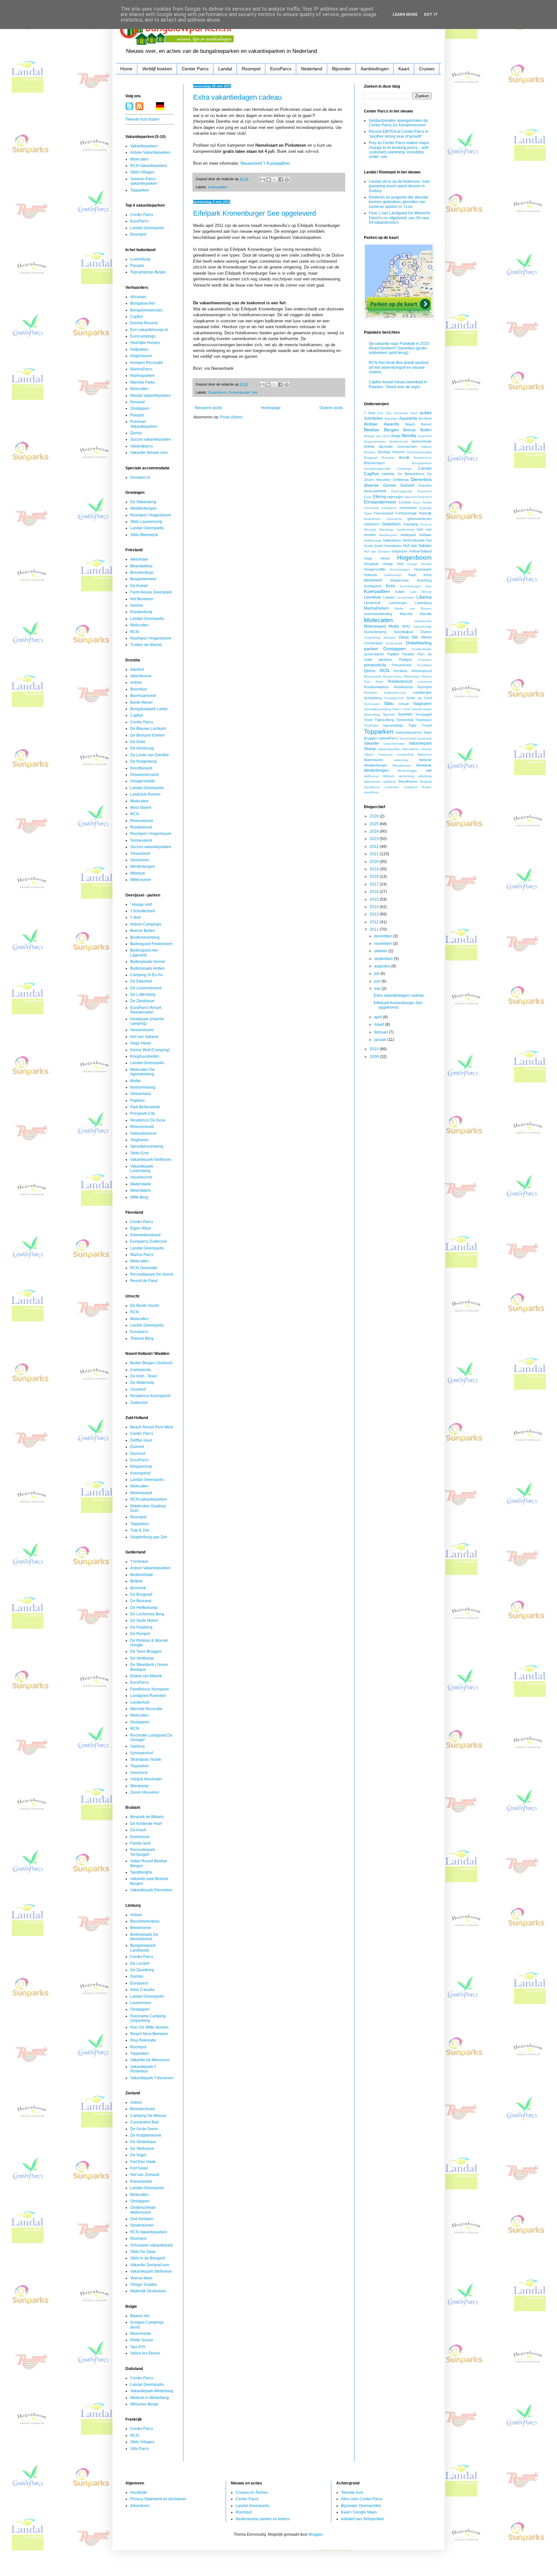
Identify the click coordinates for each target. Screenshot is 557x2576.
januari (381, 1040)
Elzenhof (425, 497)
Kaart (404, 69)
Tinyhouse (423, 720)
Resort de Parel (144, 1281)
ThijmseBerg (384, 720)
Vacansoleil (408, 738)
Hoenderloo (393, 546)
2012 (375, 922)
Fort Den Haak (143, 2162)
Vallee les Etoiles (145, 2353)
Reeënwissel (422, 671)
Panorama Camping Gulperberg (148, 2018)
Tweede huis (352, 2493)
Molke (136, 1081)
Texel (368, 720)
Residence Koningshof (150, 1396)
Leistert (389, 597)
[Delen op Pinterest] (287, 180)
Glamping (411, 524)
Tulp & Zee (140, 1530)
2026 (375, 816)
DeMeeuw (401, 480)
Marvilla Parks (143, 382)
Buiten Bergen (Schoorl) (151, 1363)
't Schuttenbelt (142, 911)
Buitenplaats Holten (147, 968)
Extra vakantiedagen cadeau (237, 97)
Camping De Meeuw (148, 2116)
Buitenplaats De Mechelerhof (144, 1937)
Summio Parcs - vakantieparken (144, 181)
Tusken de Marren (146, 645)
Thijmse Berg (142, 1338)
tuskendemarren (409, 732)
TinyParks (371, 725)
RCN (135, 632)
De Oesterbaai (143, 2142)
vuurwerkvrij (405, 754)
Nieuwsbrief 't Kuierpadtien (265, 163)
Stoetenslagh (422, 709)
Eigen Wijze (141, 1228)
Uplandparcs (142, 446)
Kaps (412, 575)
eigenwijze (395, 497)
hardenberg (406, 529)
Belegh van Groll (377, 436)
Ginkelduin (391, 524)
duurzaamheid (375, 491)
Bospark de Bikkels (147, 1817)
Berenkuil (139, 689)
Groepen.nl (140, 477)
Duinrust (138, 1454)
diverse (371, 485)
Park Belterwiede (145, 1107)
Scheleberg (373, 698)
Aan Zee (385, 413)
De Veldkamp (142, 1658)
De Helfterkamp (144, 1608)
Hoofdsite (139, 2493)
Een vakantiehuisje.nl (149, 330)
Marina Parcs (142, 1255)
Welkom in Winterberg (150, 2398)
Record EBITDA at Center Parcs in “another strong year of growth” (399, 134)
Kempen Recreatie (147, 363)
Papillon (137, 1101)
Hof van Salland (144, 1037)
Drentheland (141, 768)
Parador (137, 266)
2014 (375, 907)
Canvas (425, 468)
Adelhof (137, 670)
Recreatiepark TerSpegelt (143, 1852)
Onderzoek (394, 643)
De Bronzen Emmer (147, 735)
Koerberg (424, 580)
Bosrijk (404, 457)
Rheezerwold (142, 1127)
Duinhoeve (140, 1837)
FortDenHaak (406, 513)
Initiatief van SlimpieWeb (363, 2519)
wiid (429, 770)
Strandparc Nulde (146, 1759)
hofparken (400, 551)
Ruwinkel (371, 693)
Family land (140, 1843)
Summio (405, 714)
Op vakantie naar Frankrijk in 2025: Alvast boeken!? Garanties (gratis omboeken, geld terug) (399, 348)
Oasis (404, 637)
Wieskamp (139, 1786)
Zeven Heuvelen (145, 1792)
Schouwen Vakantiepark (151, 2245)
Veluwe (426, 749)
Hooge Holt (393, 564)
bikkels (427, 447)
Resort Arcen (393, 676)
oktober (381, 951)
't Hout (370, 413)
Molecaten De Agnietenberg (142, 1072)
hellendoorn (392, 540)
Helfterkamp (373, 540)
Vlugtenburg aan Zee (149, 1537)
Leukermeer (141, 2003)
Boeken (370, 452)
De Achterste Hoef (146, 1824)
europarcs (389, 508)
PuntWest (424, 665)
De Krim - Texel (144, 1376)
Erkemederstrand (145, 1235)
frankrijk (425, 513)
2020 (375, 862)
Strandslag (372, 715)
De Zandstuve (142, 1001)
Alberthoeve (141, 676)
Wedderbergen (143, 508)
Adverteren (140, 2506)
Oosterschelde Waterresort (143, 2210)
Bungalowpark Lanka (149, 709)
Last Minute (421, 592)
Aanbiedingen (375, 69)
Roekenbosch (400, 681)
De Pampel (140, 1634)
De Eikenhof (141, 981)
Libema (424, 597)
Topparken (140, 190)
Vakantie (371, 743)
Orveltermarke (421, 649)
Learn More (405, 15)
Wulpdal (426, 782)
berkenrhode (422, 441)
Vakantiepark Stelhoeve (151, 2271)
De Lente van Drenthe (150, 755)
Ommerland (141, 1094)
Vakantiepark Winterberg (152, 2391)
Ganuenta (394, 519)
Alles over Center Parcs (362, 2499)
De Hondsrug (142, 748)
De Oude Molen (144, 1621)
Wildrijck (138, 873)
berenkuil (425, 436)
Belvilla (409, 436)
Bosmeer (388, 458)
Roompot (251, 69)
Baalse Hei (140, 2316)
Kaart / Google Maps (359, 2512)
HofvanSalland (420, 551)
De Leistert (140, 1964)
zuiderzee (392, 787)
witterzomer (372, 782)
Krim (391, 586)
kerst (428, 575)
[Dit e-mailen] (262, 180)
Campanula (141, 1370)
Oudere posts (331, 408)
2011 (375, 929)
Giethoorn (372, 524)
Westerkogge (407, 771)
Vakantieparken (144, 146)
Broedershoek (143, 2109)
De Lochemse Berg (147, 1614)
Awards (391, 424)
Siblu (389, 703)
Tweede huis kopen (142, 119)
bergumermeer (375, 441)
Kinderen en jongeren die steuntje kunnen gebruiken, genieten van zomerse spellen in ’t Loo (399, 202)
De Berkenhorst (411, 474)
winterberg (406, 776)
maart (380, 1024)
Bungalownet (422, 463)
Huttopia (370, 575)
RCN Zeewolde (144, 1268)
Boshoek (138, 1588)
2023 (375, 839)
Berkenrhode (142, 1575)
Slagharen (139, 1140)
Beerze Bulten (143, 931)
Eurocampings (143, 336)
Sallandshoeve (143, 1133)
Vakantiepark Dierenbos (151, 1890)
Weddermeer (402, 765)
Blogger (316, 2534)
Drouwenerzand (144, 775)
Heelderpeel (388, 535)
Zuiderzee (139, 1403)
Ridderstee (412, 676)
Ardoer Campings (146, 924)
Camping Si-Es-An (147, 975)
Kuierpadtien (218, 187)
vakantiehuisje (394, 744)
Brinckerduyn (142, 573)
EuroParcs (281, 69)
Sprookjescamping (147, 1146)
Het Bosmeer (142, 599)
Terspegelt (423, 714)
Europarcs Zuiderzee (149, 1241)
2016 (375, 892)
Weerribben (141, 1190)
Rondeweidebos (376, 687)
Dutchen (425, 485)
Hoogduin (371, 564)
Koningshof (140, 1473)
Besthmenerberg (145, 937)
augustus (383, 966)
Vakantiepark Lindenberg (142, 1169)
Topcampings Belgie (148, 272)
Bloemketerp (141, 566)
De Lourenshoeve (146, 988)
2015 (375, 899)
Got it (431, 15)
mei (378, 989)
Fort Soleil (139, 2168)
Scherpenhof (142, 1753)
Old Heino (422, 637)
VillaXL (369, 754)
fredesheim (372, 519)
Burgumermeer (143, 579)
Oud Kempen (142, 2219)
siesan (404, 704)
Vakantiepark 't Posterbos (143, 2069)
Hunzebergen (400, 569)
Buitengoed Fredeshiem (151, 944)
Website (425, 760)
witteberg (425, 776)
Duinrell (137, 1447)
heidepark (408, 535)
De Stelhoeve (142, 2149)
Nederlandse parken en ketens (263, 2519)
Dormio (137, 1976)
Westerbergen (143, 867)
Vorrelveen (140, 860)
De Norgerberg (143, 761)
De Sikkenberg (143, 502)
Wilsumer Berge (144, 2404)
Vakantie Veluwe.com (149, 453)
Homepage (271, 408)
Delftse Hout (141, 1440)
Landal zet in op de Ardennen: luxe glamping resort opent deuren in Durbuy (399, 186)
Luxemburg (140, 259)
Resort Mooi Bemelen (149, 2034)
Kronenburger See (243, 392)
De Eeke (138, 742)
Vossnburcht (141, 1177)
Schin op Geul (419, 698)
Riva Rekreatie (143, 2040)
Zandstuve (372, 787)
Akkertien (391, 419)
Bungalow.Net (142, 303)
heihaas (425, 535)
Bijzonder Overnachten (361, 2506)
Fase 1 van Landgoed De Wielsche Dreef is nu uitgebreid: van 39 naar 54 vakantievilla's (400, 218)
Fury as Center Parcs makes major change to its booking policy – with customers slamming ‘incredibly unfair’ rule (399, 150)
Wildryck (389, 776)
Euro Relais (422, 502)
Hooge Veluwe (419, 564)
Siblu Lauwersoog (146, 522)
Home (126, 69)
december (384, 936)
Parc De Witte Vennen (149, 2027)
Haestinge (386, 529)
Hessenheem (142, 1030)
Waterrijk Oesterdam (148, 2291)
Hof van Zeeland (145, 2175)
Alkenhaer (139, 559)
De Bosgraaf (141, 1594)
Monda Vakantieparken (151, 396)
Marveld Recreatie (146, 1709)
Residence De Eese (148, 1120)
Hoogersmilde (143, 781)
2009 (375, 1057)
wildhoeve (371, 776)
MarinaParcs (141, 369)
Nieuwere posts (208, 408)
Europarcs (139, 1332)
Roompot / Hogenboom (151, 515)
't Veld (135, 917)
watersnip (401, 760)
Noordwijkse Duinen (413, 632)
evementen (408, 508)
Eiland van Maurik (146, 1676)
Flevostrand (384, 513)
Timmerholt (140, 854)
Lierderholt (140, 1702)
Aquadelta (408, 418)
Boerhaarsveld (143, 696)
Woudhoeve (408, 781)
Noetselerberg (143, 1087)
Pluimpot (405, 660)
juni (378, 981)
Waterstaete (141, 1184)
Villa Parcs (140, 2449)
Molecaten (139, 159)
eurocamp (371, 508)
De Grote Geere (144, 2129)
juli (377, 974)
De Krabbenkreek (146, 2135)
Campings (404, 469)
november (384, 944)
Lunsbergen (398, 603)
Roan (380, 682)
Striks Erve (140, 1153)
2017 (375, 884)
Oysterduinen (142, 2225)
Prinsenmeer (402, 665)
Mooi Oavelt (141, 808)
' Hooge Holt (141, 905)
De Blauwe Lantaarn (148, 729)
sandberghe (422, 692)
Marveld (406, 614)
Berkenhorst (399, 441)
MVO (406, 626)
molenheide (423, 621)
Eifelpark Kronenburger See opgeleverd (254, 213)
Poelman (425, 660)
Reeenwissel (142, 821)
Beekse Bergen (381, 430)
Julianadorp (393, 575)
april (379, 1017)
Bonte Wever (142, 702)
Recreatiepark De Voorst (152, 1274)
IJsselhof (138, 1389)
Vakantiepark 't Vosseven (152, 2078)
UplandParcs (388, 738)
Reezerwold (373, 676)
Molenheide (141, 2334)
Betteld (136, 1581)
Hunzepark (423, 569)
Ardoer (136, 682)
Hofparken (139, 349)
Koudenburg (141, 612)
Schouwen (372, 704)
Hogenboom (217, 392)
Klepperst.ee (141, 1466)
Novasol (137, 402)
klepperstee (400, 580)
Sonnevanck (141, 840)
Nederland (312, 69)
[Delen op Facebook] (281, 180)
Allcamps (138, 297)
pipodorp (385, 660)
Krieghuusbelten (145, 1056)
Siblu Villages (142, 172)
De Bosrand (141, 1601)
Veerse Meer (141, 2278)
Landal (225, 69)
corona (388, 474)
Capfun (137, 317)
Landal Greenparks (147, 228)
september (384, 959)
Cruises (427, 69)
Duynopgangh (402, 491)
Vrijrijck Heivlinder (146, 1779)
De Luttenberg (143, 994)
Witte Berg (139, 1197)
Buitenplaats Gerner (148, 962)
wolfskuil (389, 782)
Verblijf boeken (157, 69)
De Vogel (138, 2155)
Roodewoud (141, 827)
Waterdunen (373, 760)
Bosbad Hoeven (391, 452)
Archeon (425, 418)
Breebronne (141, 1928)
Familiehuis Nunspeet (149, 1689)
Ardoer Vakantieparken (150, 152)
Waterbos (425, 754)
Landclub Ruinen (145, 794)
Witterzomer (141, 880)
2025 (375, 824)
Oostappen (140, 408)
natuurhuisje (422, 627)
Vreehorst (139, 1773)
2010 (375, 1049)
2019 (375, 869)
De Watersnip (142, 1383)
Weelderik (424, 765)
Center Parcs (195, 69)
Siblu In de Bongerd (148, 2258)
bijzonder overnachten (398, 446)
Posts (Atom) (231, 417)
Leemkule (373, 597)
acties (426, 413)
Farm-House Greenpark (151, 592)
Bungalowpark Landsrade (143, 1948)
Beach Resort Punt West (151, 1427)
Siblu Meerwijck (144, 535)
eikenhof (411, 497)
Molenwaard (141, 1493)
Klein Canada (142, 1990)
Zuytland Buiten (418, 787)
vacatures (424, 738)
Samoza (137, 1746)
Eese (368, 497)
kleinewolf (373, 580)
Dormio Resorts (144, 323)
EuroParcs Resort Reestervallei (146, 1010)
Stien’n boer (401, 709)
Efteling (380, 497)
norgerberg (372, 637)
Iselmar (137, 605)
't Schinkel (139, 1562)
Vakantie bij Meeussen (150, 2060)
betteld (369, 446)
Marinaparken (142, 376)
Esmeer (405, 502)
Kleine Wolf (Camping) (150, 1050)
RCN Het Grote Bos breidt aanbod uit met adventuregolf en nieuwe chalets (399, 367)
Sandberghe (141, 1872)
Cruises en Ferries (252, 2493)
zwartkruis (371, 792)
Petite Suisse (142, 2340)
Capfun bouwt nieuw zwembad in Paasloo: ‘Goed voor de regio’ (398, 384)
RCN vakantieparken (149, 1499)
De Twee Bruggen (146, 1651)
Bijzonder (342, 69)
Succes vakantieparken (151, 439)
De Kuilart (139, 586)
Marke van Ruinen (413, 608)
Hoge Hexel (141, 1043)
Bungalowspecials (146, 310)
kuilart (400, 592)
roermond (425, 682)
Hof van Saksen (417, 546)
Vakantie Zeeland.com (150, 2265)
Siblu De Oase (143, 2252)
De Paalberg (141, 1627)
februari (381, 1032)
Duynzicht (424, 491)
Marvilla (426, 614)
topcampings (393, 725)
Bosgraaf (371, 458)
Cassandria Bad (144, 2122)
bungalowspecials (377, 469)
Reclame (401, 671)
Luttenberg (423, 603)
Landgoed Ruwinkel (148, 1696)
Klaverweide (141, 2181)
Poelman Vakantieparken (144, 424)
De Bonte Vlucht (144, 1306)
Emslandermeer (380, 502)
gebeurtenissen (420, 519)
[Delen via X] (275, 180)
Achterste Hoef (406, 413)
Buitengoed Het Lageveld (144, 953)
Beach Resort (418, 424)
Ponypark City (142, 1113)
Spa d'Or (138, 2347)
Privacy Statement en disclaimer (158, 2499)
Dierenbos (421, 479)
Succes (389, 714)
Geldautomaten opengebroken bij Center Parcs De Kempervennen (398, 123)
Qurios (136, 433)
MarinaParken (376, 608)
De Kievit (138, 1830)
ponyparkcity (375, 665)
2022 (375, 847)
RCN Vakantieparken (149, 166)
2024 (375, 831)
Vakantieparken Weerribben (398, 749)
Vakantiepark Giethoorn (151, 1160)
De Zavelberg (142, 1970)
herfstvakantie (414, 540)
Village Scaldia (143, 2285)
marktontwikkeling (378, 614)
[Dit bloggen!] (269, 180)
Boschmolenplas (145, 1921)
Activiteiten (373, 418)
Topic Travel (420, 725)
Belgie (396, 436)
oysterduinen (374, 654)
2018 (375, 877)
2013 (375, 914)
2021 (375, 854)
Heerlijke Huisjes (145, 343)
